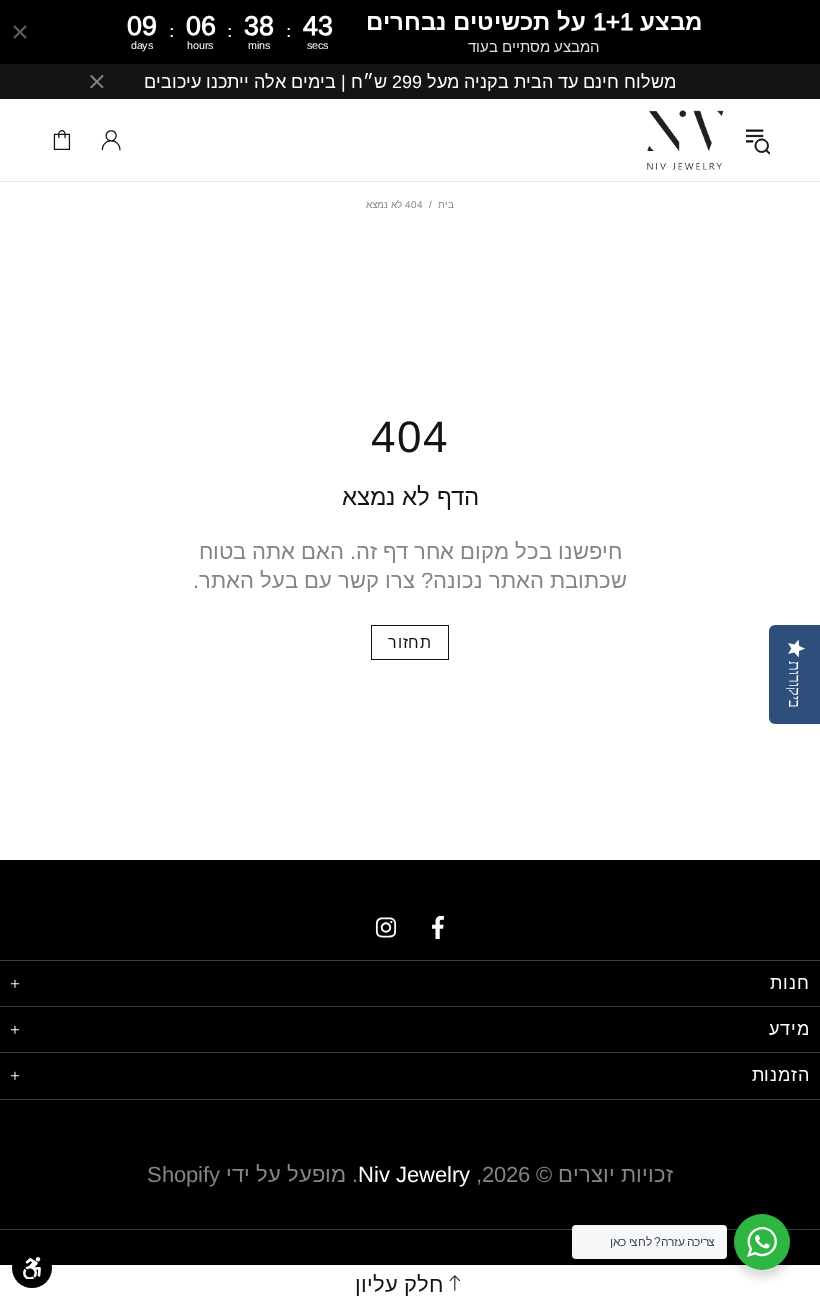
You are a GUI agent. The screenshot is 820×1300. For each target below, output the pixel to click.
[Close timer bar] (20, 32)
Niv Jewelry (685, 140)
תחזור (410, 642)
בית (446, 204)
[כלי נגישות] (32, 1268)
